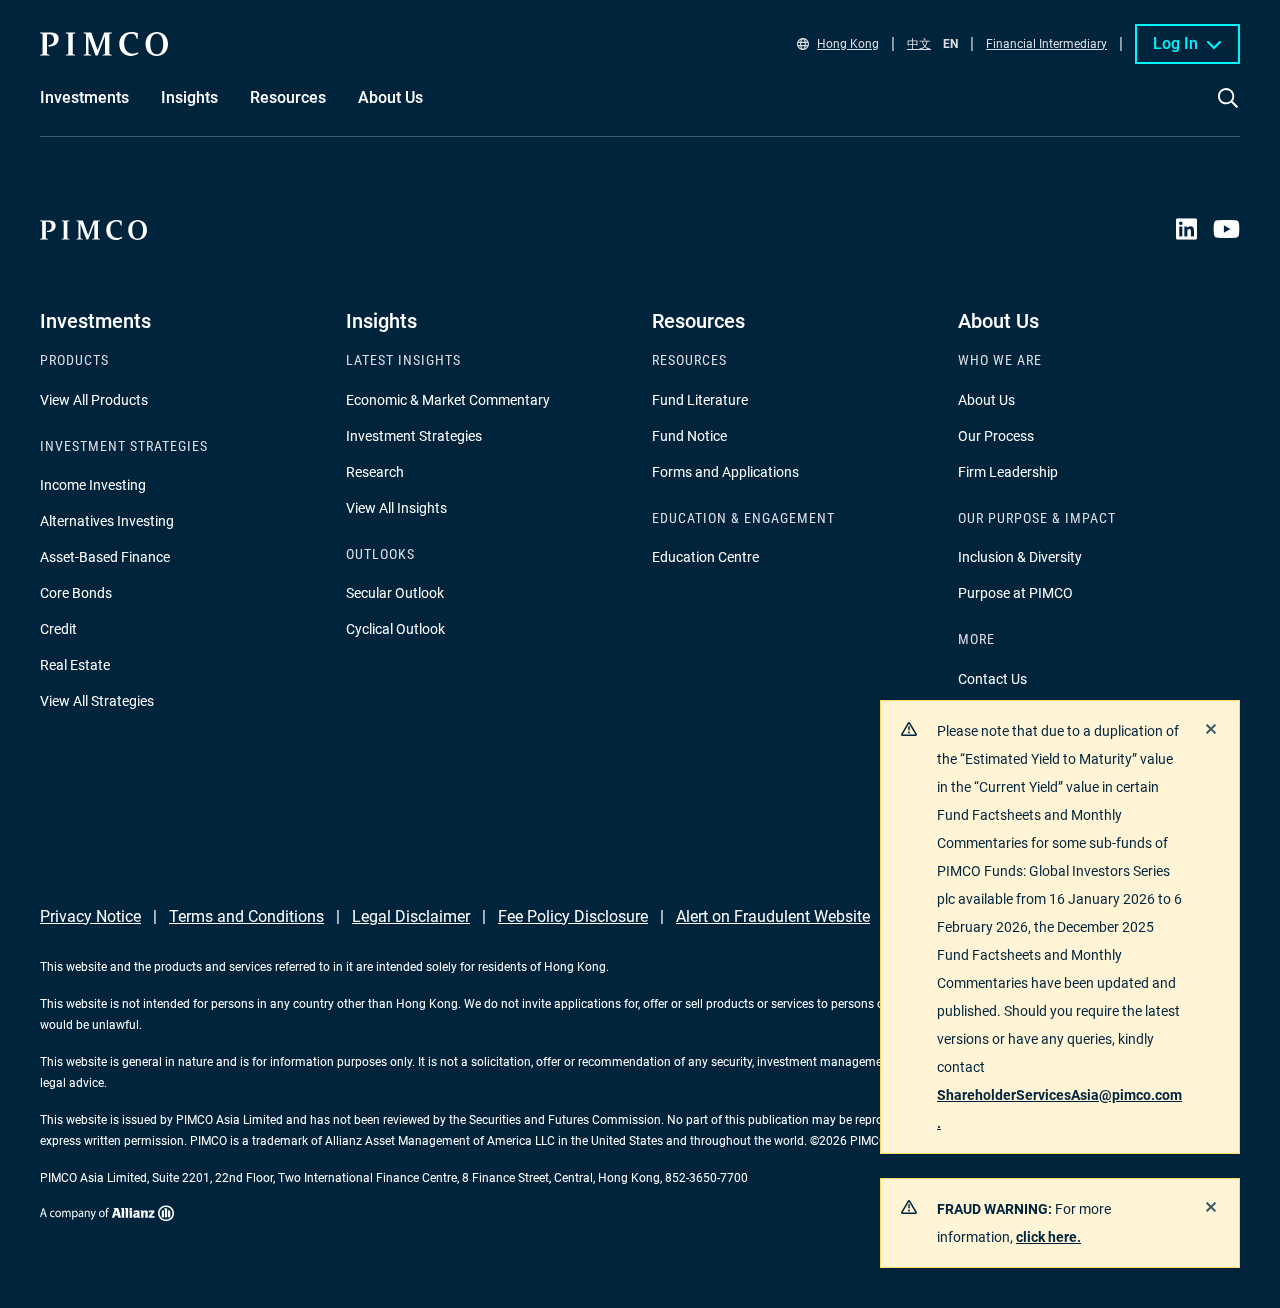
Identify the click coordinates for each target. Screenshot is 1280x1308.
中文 (919, 44)
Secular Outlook (395, 593)
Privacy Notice (90, 916)
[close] (1211, 729)
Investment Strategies (414, 436)
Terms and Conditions (246, 916)
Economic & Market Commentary (448, 400)
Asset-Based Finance (105, 557)
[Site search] (1228, 112)
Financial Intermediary (1046, 44)
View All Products (94, 400)
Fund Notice (689, 436)
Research (375, 472)
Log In (1175, 43)
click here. (1048, 1237)
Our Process (996, 436)
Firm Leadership (1008, 472)
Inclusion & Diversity (1020, 557)
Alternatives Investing (107, 521)
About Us (986, 400)
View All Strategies (97, 701)
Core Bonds (76, 593)
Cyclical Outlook (395, 629)
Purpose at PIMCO (1015, 593)
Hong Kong (848, 44)
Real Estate (75, 665)
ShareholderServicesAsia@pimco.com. (1059, 1109)
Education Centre (705, 557)
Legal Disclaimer (411, 916)
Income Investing (93, 485)
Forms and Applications (725, 472)
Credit (58, 629)
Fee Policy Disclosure (573, 916)
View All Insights (396, 508)
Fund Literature (700, 400)
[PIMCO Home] (104, 44)
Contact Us (992, 679)
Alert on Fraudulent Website (773, 916)
